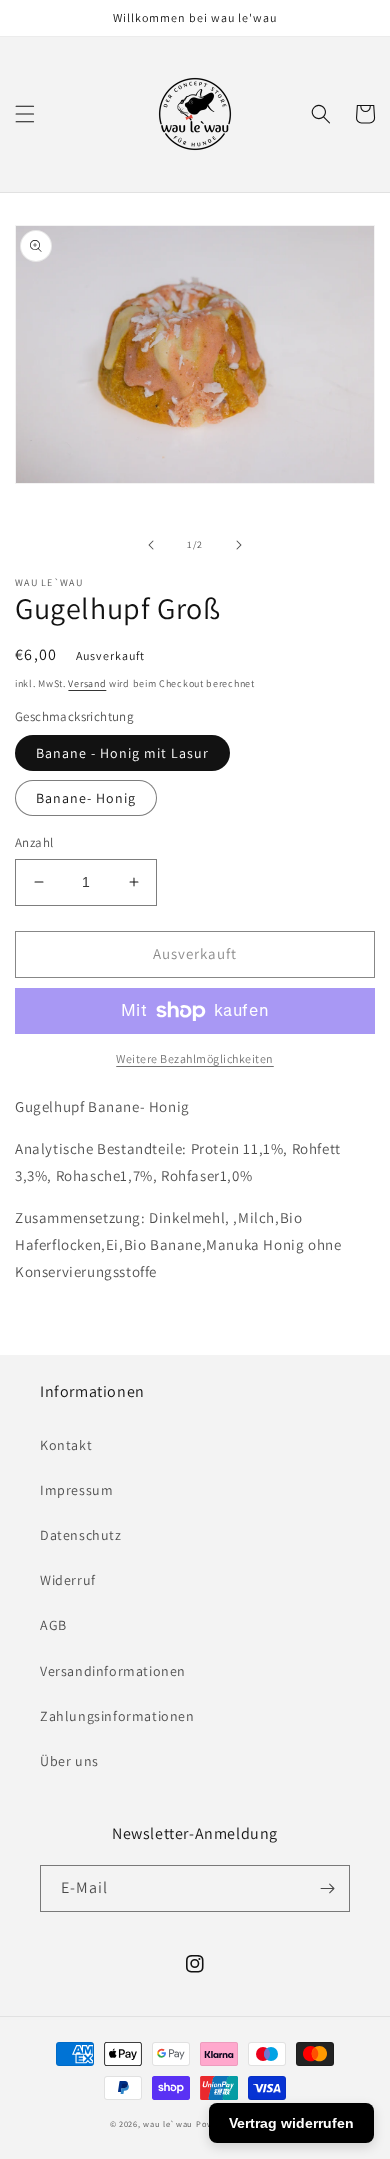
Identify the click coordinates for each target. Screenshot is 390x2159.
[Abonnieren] (327, 1888)
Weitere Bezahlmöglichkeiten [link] (195, 1058)
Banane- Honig (86, 798)
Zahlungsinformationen (117, 1716)
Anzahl (34, 842)
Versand (87, 683)
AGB (53, 1625)
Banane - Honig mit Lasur (122, 753)
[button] (25, 114)
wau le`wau (168, 2123)
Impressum (76, 1490)
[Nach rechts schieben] (239, 545)
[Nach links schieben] (151, 545)
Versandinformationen (113, 1671)
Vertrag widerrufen (291, 2123)
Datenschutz (81, 1535)
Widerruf (68, 1580)
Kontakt (66, 1445)
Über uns (69, 1761)
